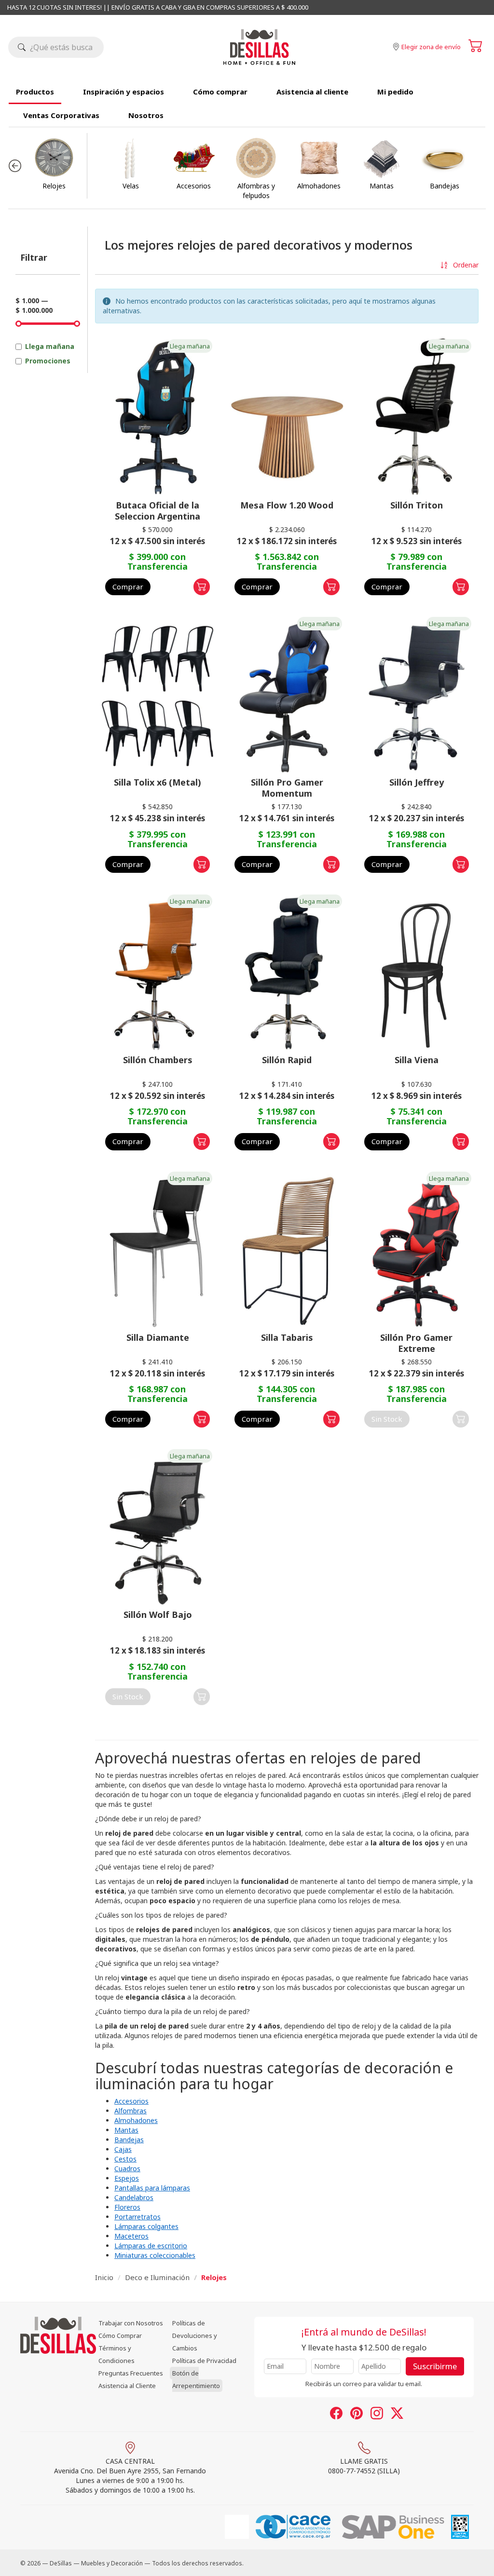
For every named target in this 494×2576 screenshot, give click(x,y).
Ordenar (465, 265)
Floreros (127, 2207)
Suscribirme (435, 2366)
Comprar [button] (128, 587)
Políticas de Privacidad (204, 2361)
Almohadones (136, 2120)
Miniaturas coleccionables (155, 2255)
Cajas (123, 2149)
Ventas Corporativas (61, 115)
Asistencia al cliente (312, 92)
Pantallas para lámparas (152, 2188)
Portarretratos (137, 2217)
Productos (35, 92)
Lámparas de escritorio (151, 2246)
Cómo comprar (220, 92)
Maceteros (131, 2236)
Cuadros (127, 2169)
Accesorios (131, 2101)
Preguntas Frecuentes (131, 2373)
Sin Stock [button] (387, 1419)
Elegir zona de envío (431, 47)
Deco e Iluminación (157, 2277)
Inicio (104, 2277)
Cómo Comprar (120, 2336)
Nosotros (146, 115)
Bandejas (129, 2140)
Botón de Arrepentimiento (196, 2379)
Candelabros (134, 2197)
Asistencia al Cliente (127, 2386)
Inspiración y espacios (123, 92)
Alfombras (130, 2111)
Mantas (126, 2130)
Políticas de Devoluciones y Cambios (195, 2336)
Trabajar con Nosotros (131, 2323)
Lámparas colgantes (146, 2226)
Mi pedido (395, 92)
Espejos (127, 2178)
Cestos (125, 2159)
